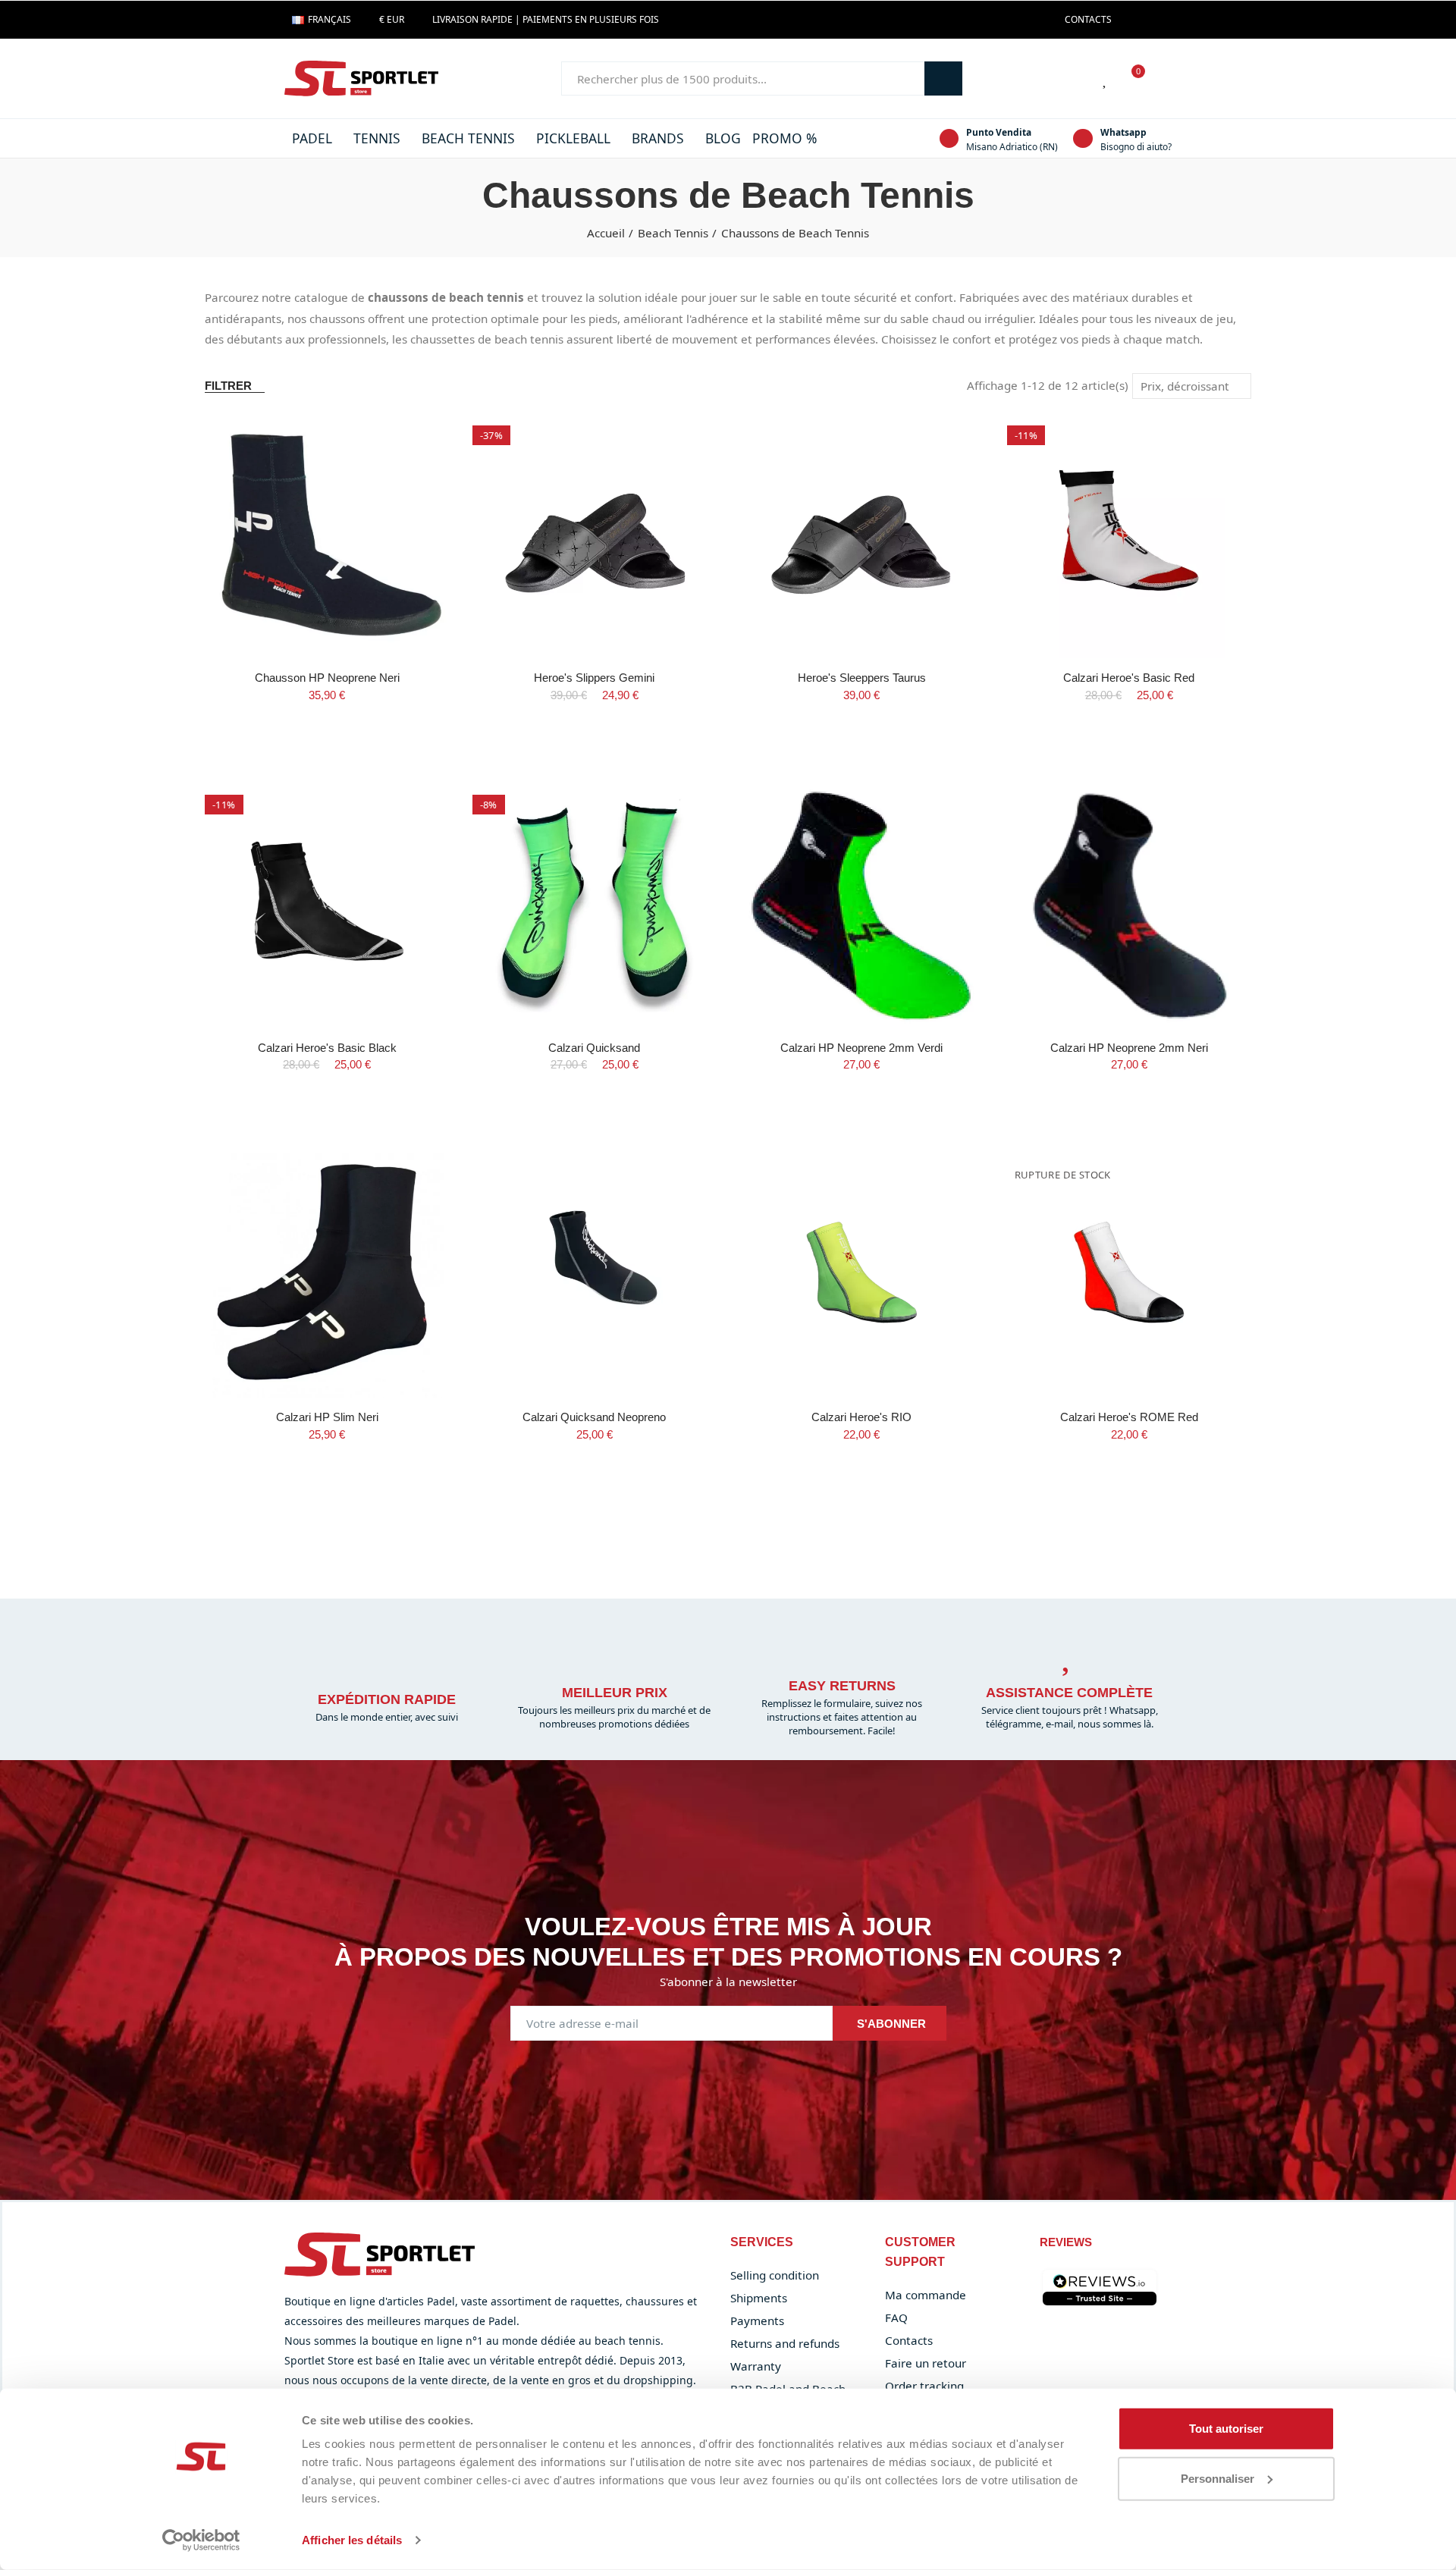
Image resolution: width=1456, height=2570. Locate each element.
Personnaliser (1218, 2478)
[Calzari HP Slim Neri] (327, 1276)
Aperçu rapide (412, 471)
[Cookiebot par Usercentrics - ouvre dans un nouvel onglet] (201, 2540)
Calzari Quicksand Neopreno (594, 1417)
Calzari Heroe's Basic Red (1129, 678)
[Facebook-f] (1131, 20)
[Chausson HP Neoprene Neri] (327, 537)
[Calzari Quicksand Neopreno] (595, 1276)
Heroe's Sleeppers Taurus (862, 678)
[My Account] (1164, 79)
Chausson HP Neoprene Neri (327, 678)
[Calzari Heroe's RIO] (862, 1276)
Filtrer (228, 386)
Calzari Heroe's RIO (861, 1417)
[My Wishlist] (1106, 79)
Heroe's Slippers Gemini (594, 678)
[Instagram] (1156, 20)
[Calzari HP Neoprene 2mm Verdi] (862, 906)
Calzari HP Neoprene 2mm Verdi (861, 1048)
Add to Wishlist (412, 441)
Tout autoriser (1226, 2429)
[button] (1088, 20)
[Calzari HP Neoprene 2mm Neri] (1130, 906)
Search (943, 78)
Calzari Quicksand (594, 1048)
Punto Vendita (999, 132)
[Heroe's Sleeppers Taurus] (862, 537)
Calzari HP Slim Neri (327, 1417)
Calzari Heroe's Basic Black (327, 1048)
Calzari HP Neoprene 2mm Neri (1129, 1048)
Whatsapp (1123, 132)
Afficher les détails (352, 2540)
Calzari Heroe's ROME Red (1129, 1417)
